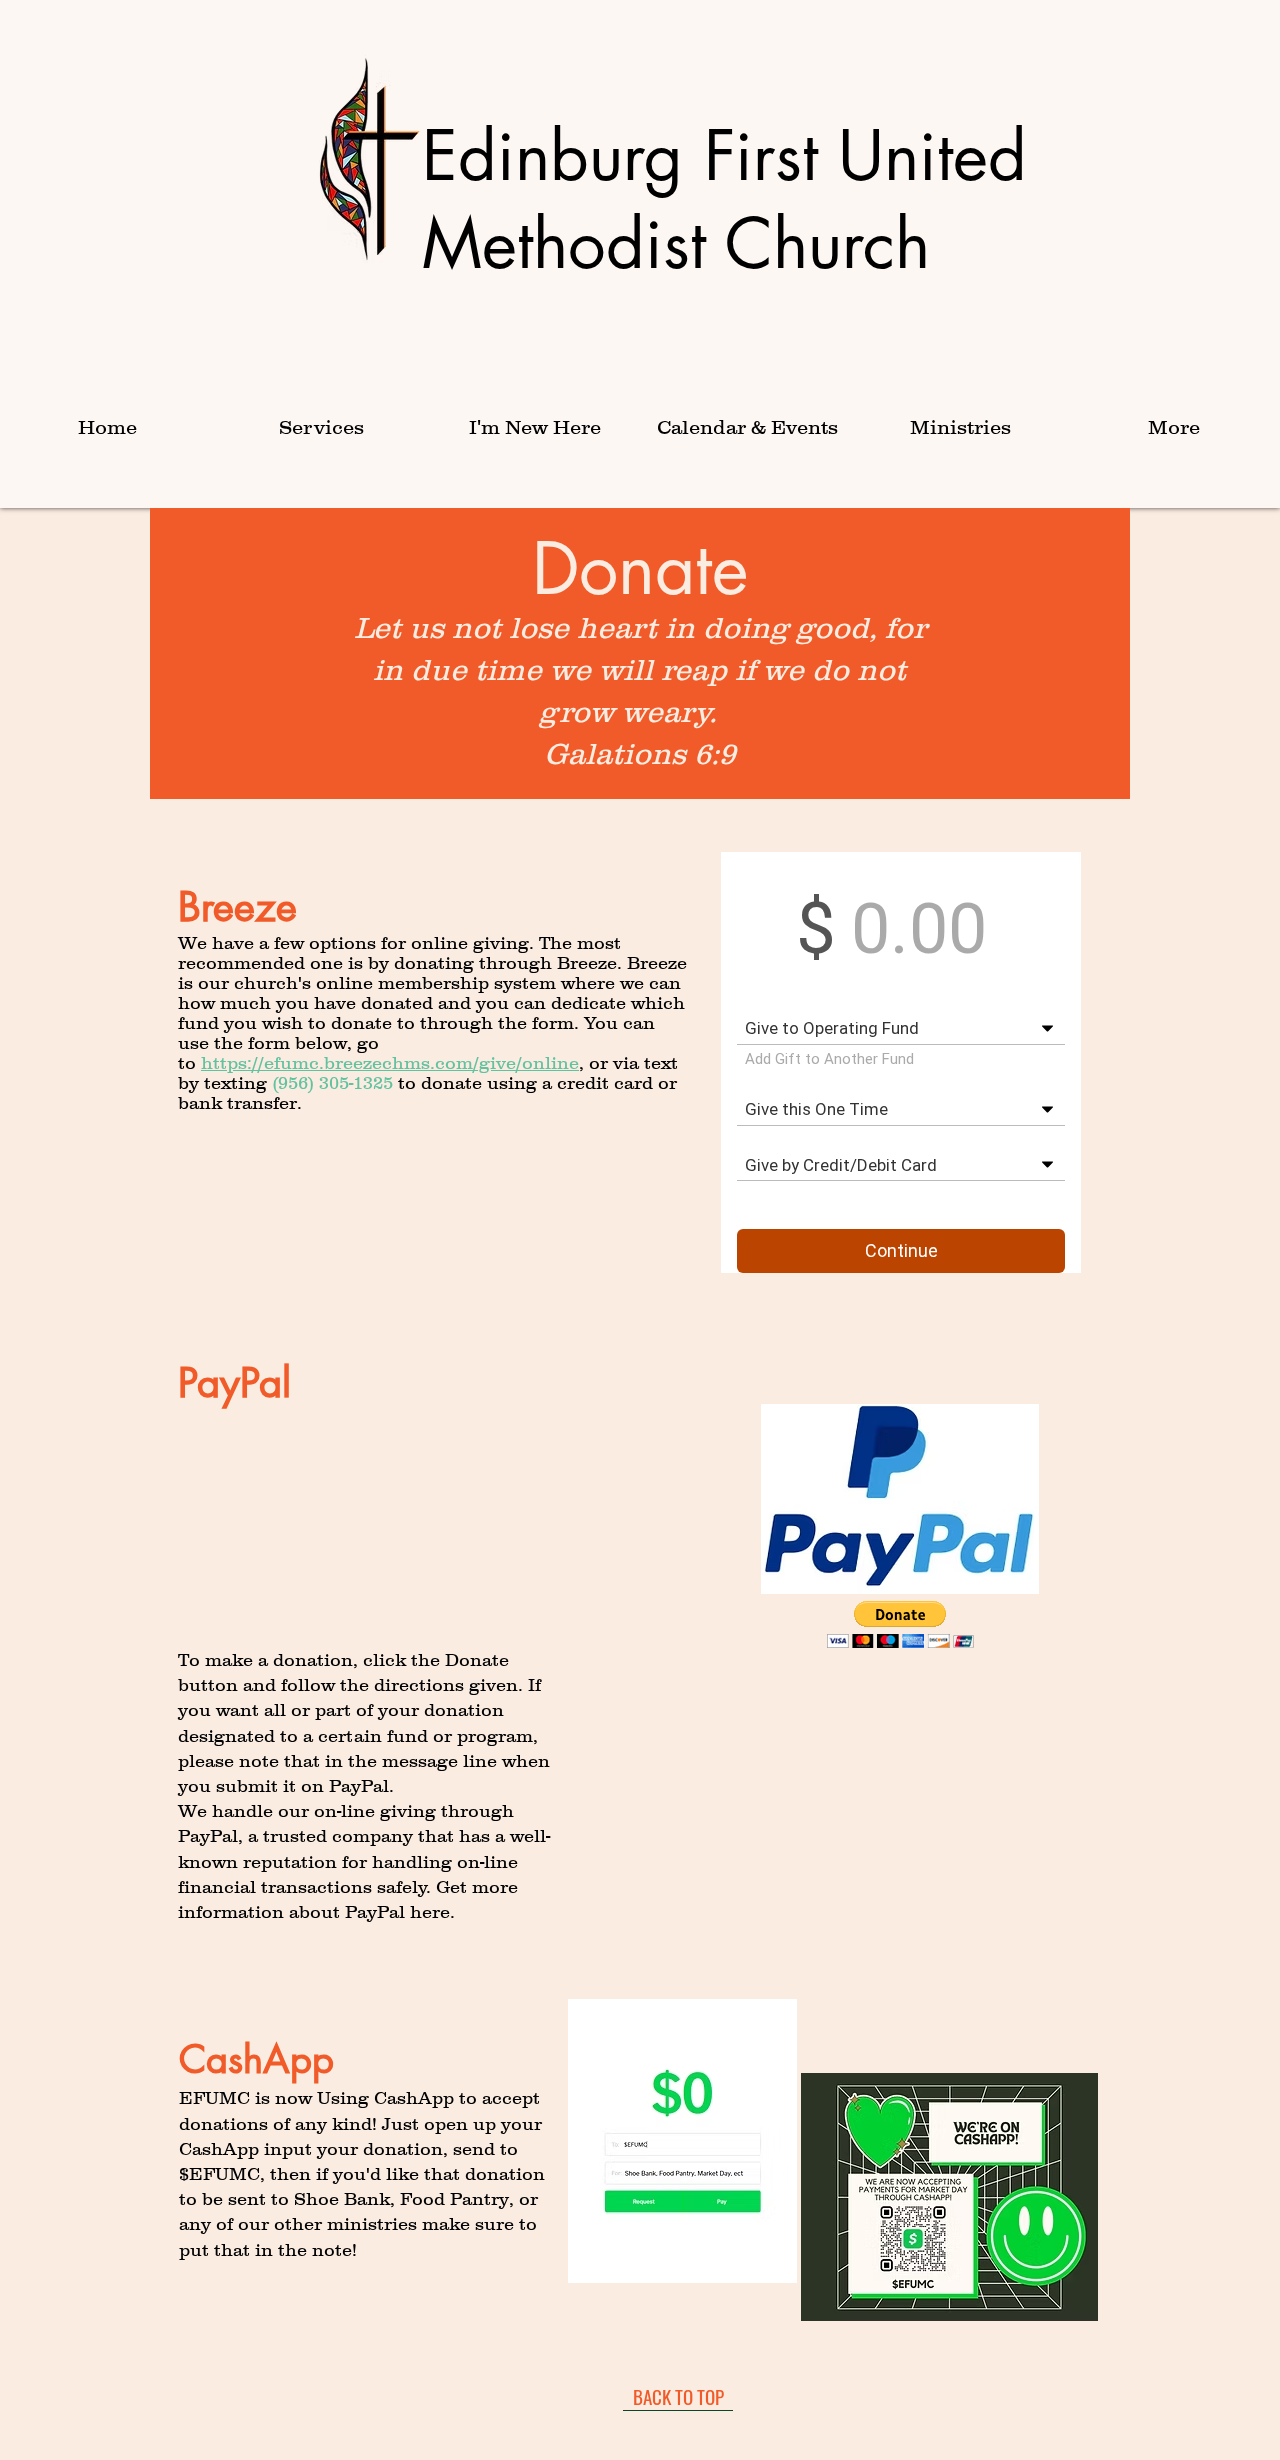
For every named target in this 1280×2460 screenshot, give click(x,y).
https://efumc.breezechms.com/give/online (390, 1063)
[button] (321, 427)
